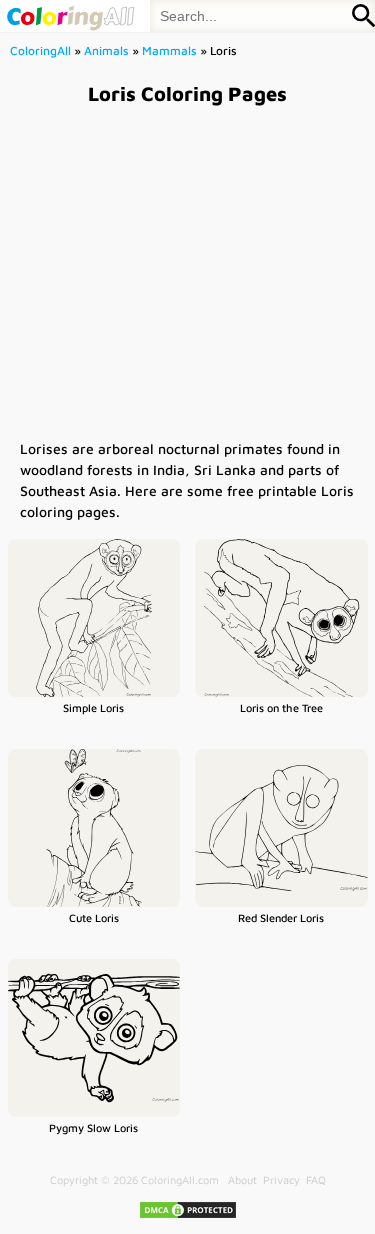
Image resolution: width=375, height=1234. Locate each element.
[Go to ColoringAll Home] (70, 16)
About (242, 1179)
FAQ (316, 1179)
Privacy (281, 1179)
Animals (106, 50)
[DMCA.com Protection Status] (188, 1215)
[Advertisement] (187, 271)
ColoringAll (40, 50)
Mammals (169, 50)
